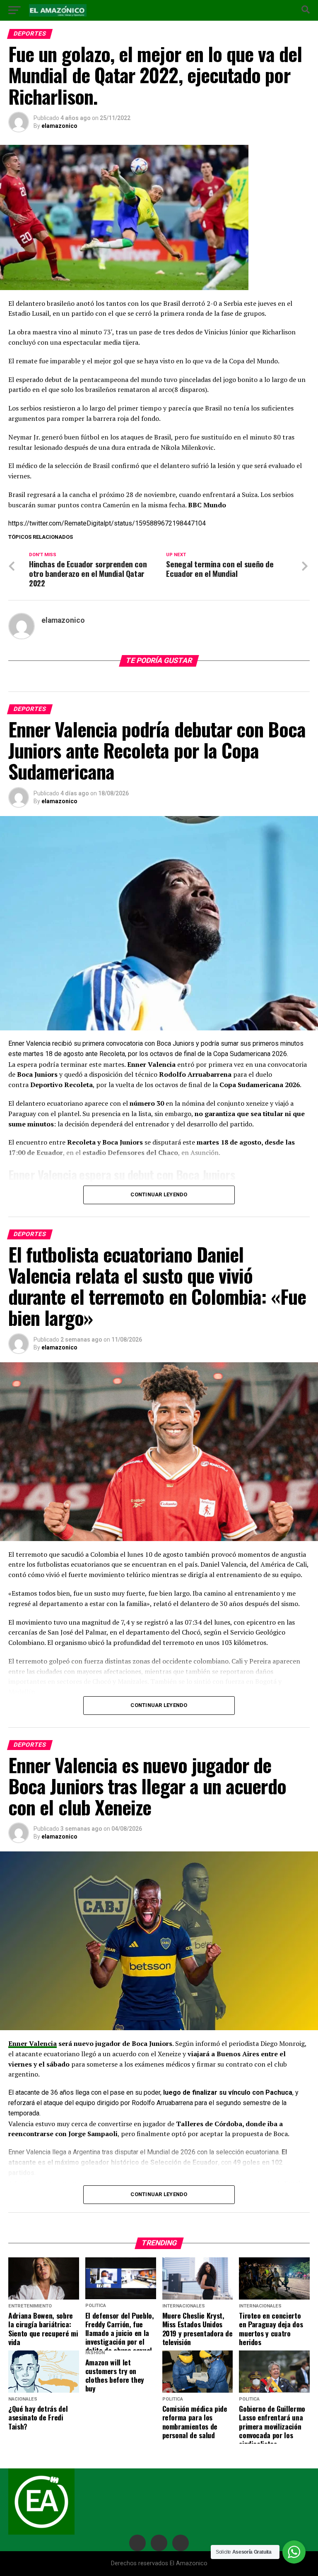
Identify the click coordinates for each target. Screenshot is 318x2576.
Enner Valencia (33, 2043)
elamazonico (59, 126)
